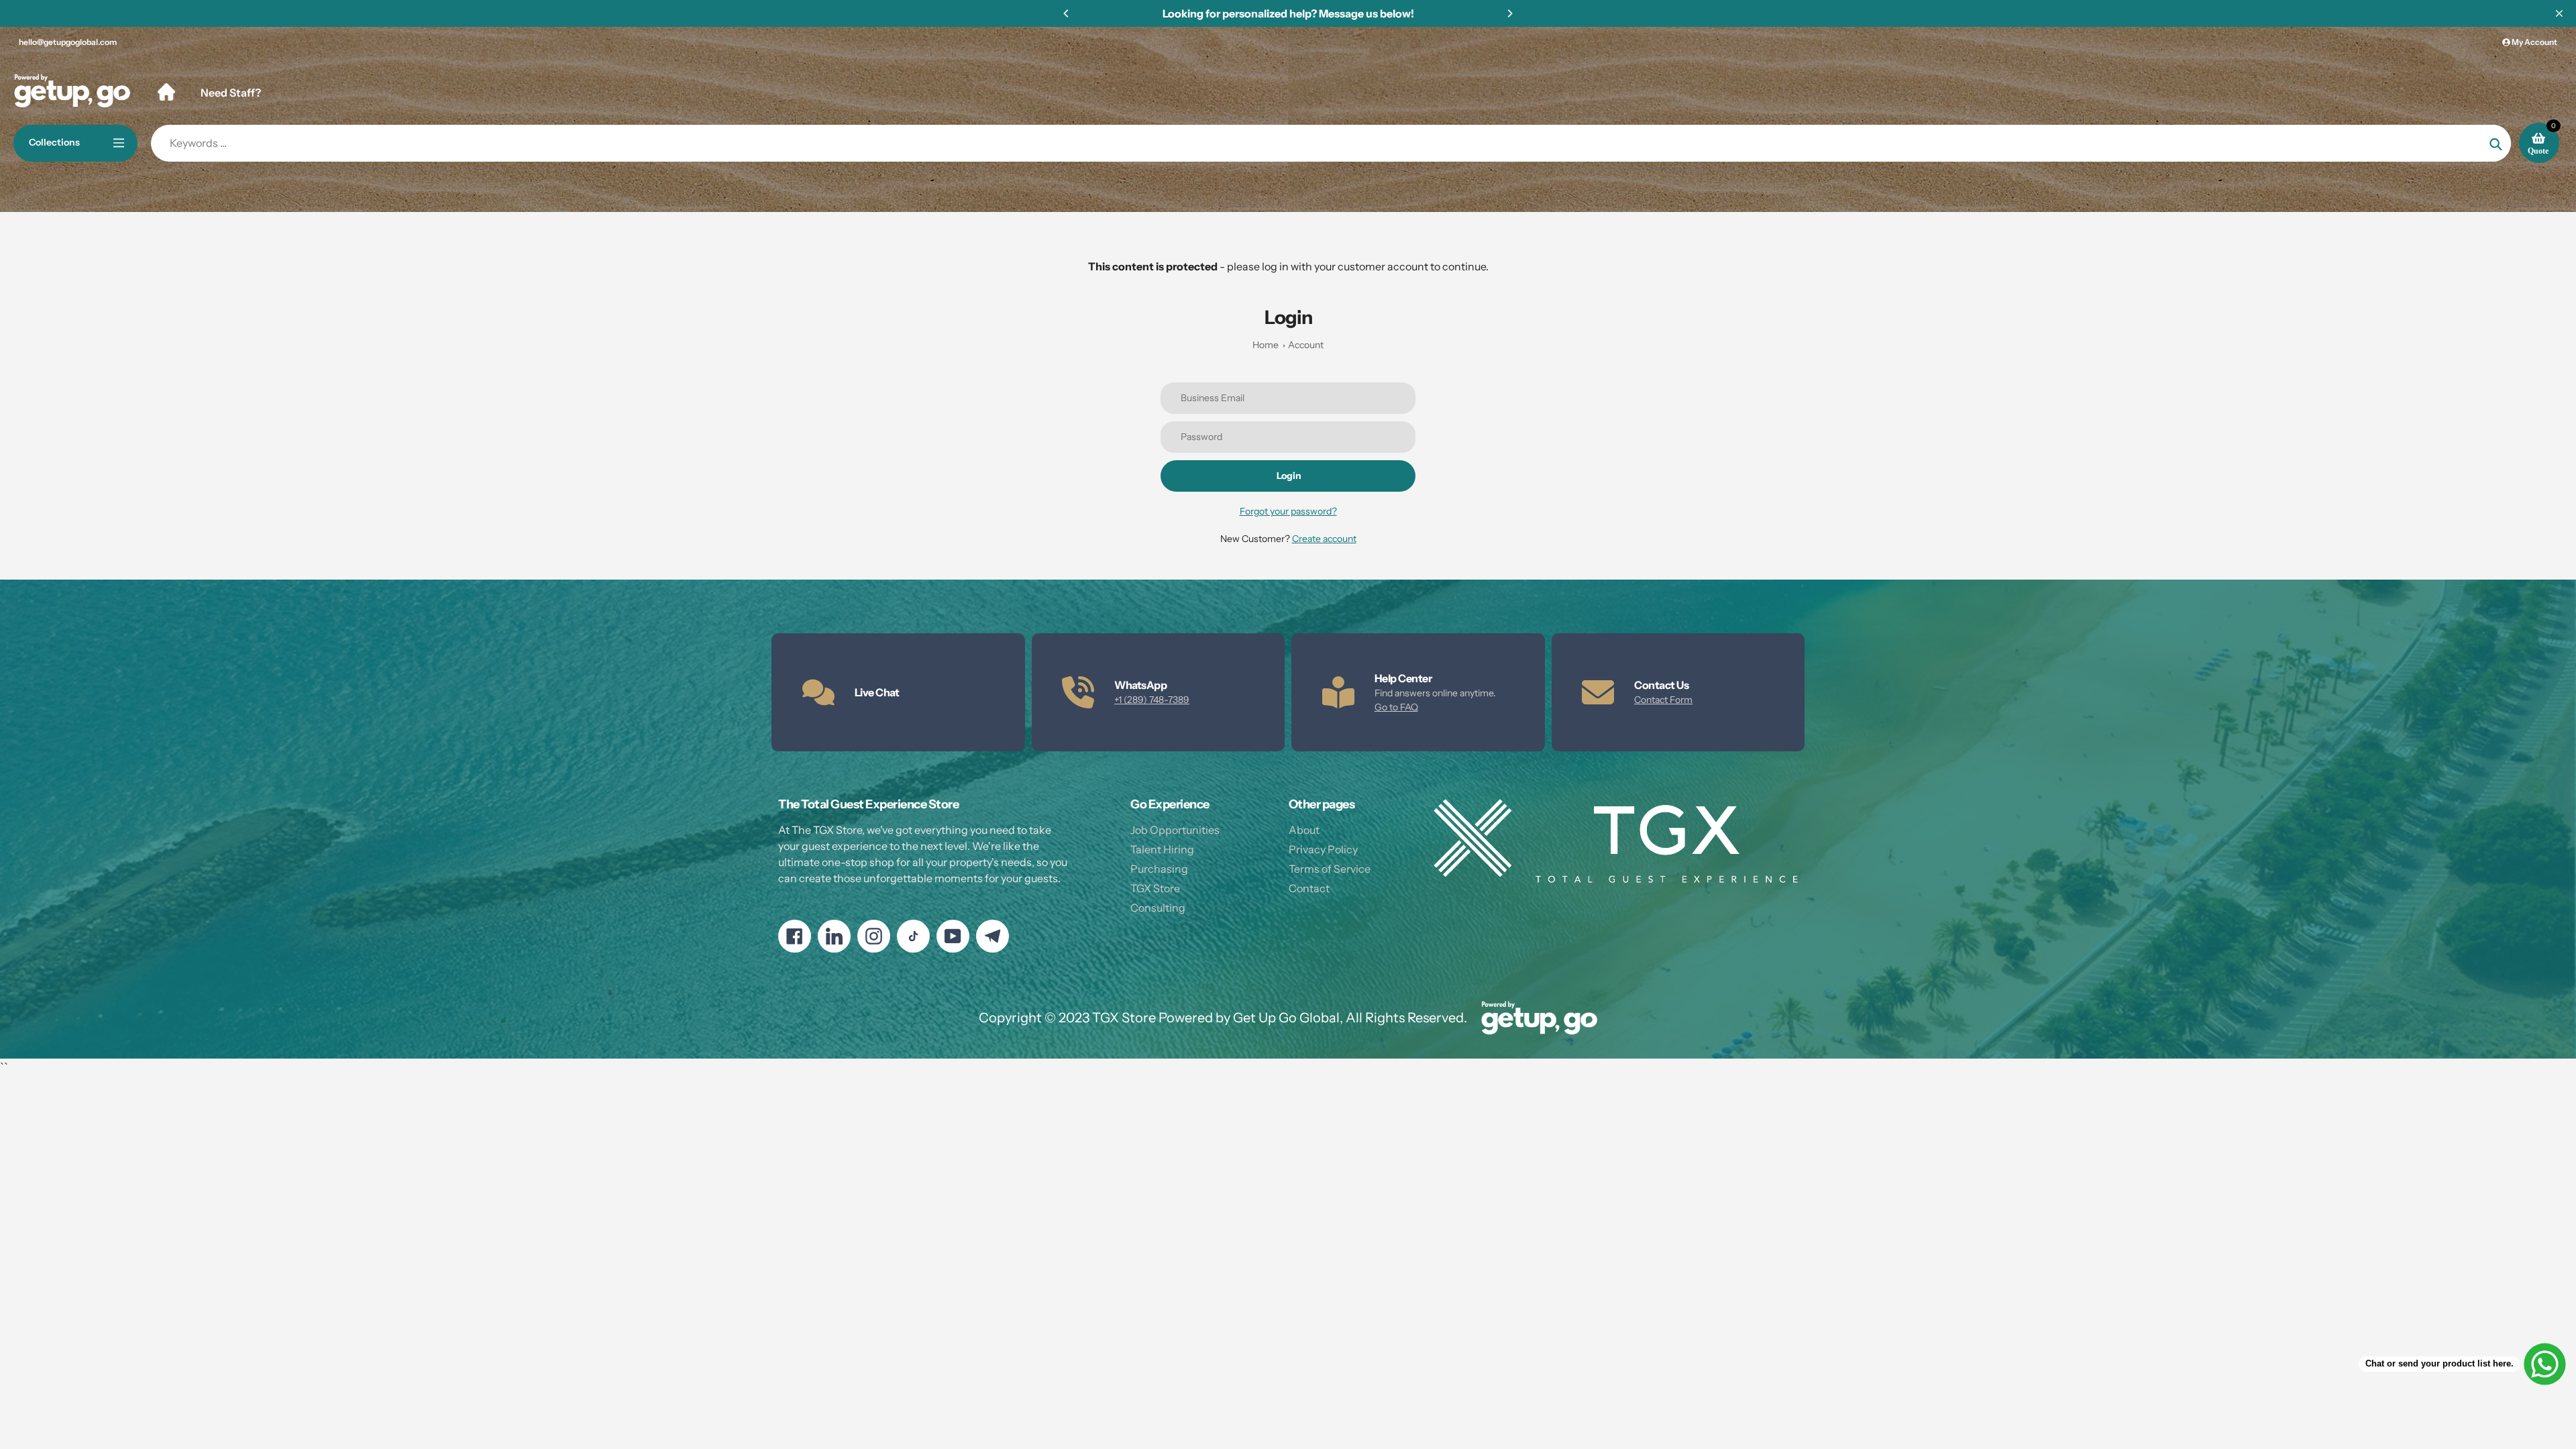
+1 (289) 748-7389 (1152, 700)
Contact (1309, 888)
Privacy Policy (1323, 849)
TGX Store (1155, 888)
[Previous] (1067, 13)
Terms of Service (1330, 869)
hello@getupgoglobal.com (68, 42)
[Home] (166, 92)
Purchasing (1159, 869)
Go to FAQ (1396, 707)
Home (1266, 345)
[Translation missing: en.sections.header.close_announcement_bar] (2559, 13)
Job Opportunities (1175, 830)
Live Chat (877, 692)
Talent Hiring (1162, 849)
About (1304, 830)
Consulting (1158, 908)
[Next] (1509, 13)
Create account (1324, 539)
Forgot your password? (1288, 511)
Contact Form (1663, 700)
